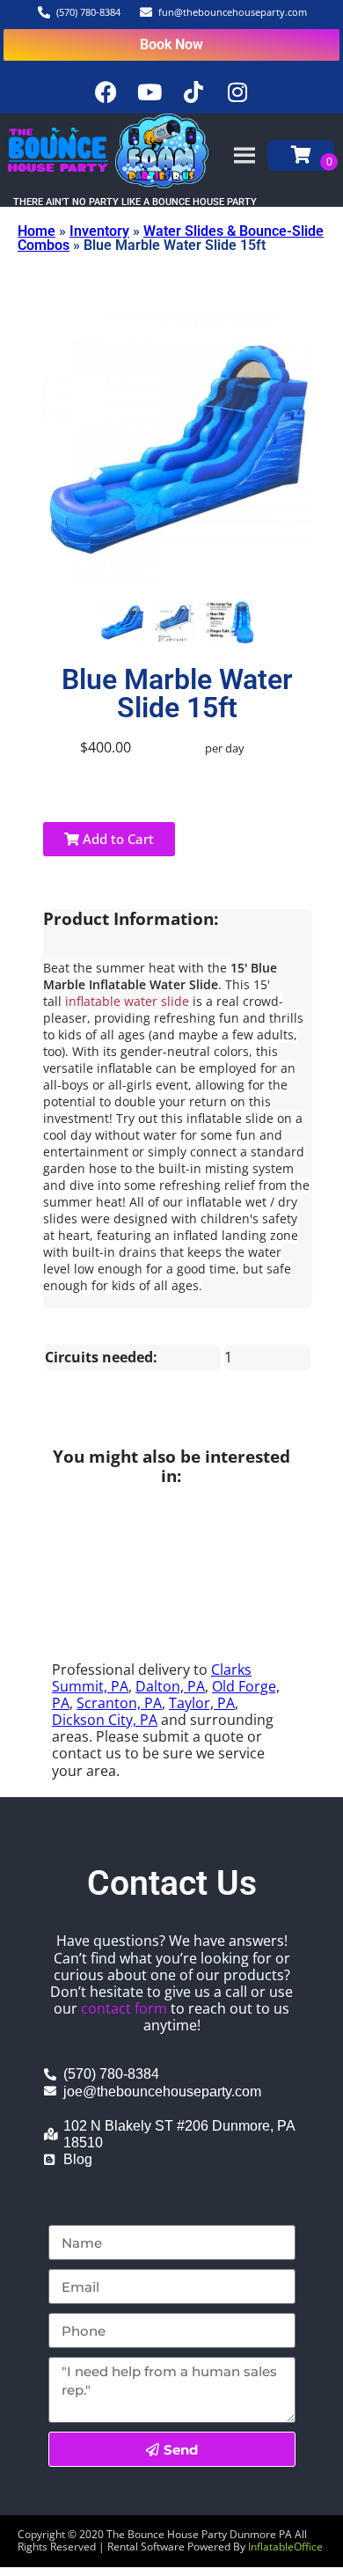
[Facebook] (106, 92)
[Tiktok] (193, 92)
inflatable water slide (127, 1001)
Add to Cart (117, 839)
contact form (124, 2008)
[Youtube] (150, 92)
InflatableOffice (285, 2547)
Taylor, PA (202, 1703)
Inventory (99, 231)
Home (36, 231)
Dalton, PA (170, 1686)
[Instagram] (237, 92)
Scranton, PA (119, 1703)
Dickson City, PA (105, 1720)
